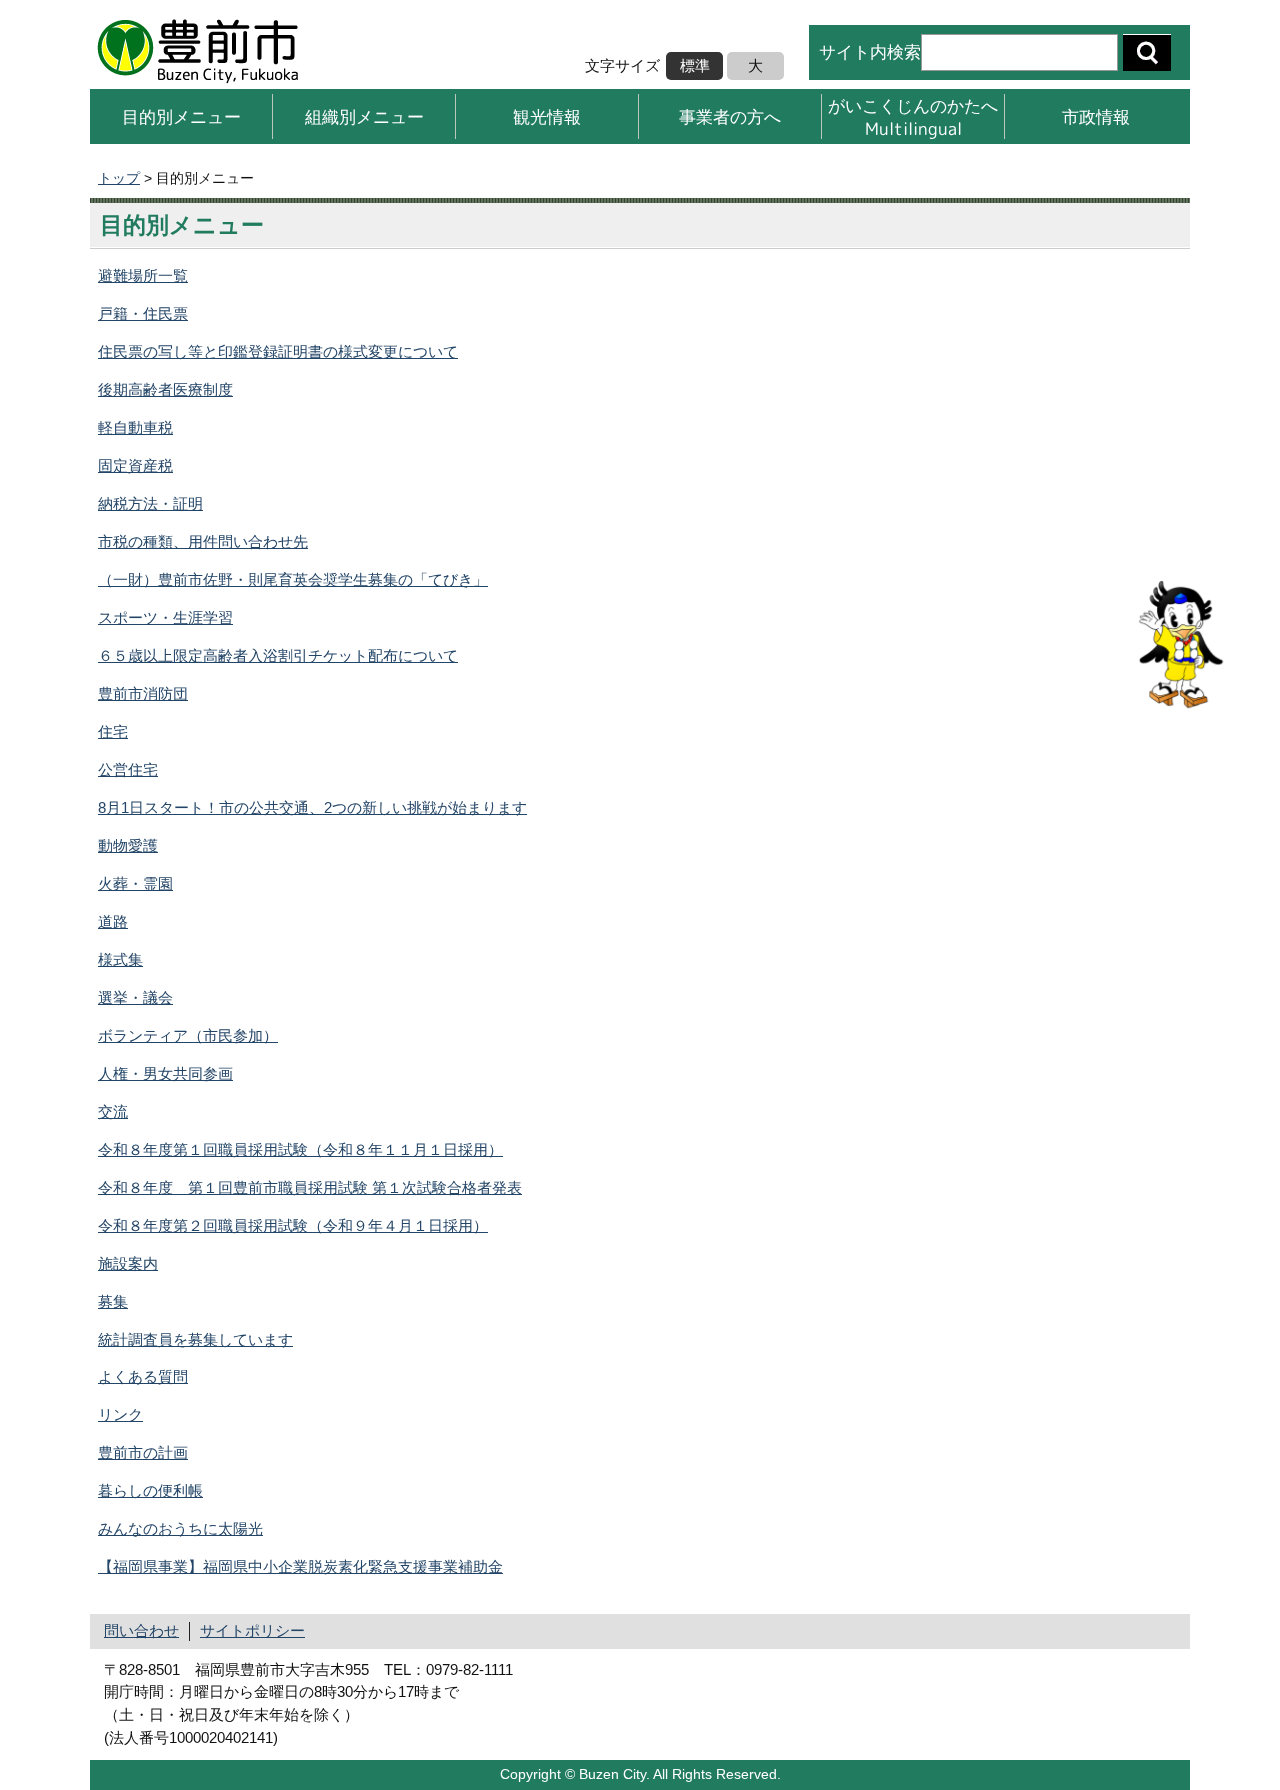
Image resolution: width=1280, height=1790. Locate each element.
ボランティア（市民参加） (188, 1035)
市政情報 (1096, 116)
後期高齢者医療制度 (165, 389)
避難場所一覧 (143, 275)
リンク (120, 1414)
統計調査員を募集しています (195, 1339)
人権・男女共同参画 (165, 1073)
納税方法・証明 (150, 503)
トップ (119, 178)
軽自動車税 (135, 427)
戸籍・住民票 (143, 313)
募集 (113, 1301)
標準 (695, 65)
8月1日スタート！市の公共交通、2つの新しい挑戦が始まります (312, 807)
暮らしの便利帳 (150, 1490)
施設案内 (128, 1263)
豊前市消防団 (143, 693)
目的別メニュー (181, 116)
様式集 (120, 959)
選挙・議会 (135, 997)
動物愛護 (128, 845)
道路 (113, 921)
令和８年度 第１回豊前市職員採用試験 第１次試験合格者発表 (310, 1187)
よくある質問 (143, 1376)
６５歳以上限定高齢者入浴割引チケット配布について (278, 655)
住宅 (113, 731)
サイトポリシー (252, 1630)
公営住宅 (128, 769)
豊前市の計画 (143, 1452)
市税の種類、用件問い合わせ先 (203, 541)
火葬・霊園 (135, 883)
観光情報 (547, 116)
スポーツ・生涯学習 (165, 617)
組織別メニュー (364, 116)
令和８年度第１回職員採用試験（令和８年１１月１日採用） (300, 1149)
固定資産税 (135, 465)
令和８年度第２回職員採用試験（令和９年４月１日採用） (293, 1225)
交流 (113, 1111)
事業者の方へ (730, 116)
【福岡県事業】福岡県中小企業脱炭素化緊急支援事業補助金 (300, 1566)
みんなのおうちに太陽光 (180, 1528)
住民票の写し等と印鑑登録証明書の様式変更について (278, 351)
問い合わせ (141, 1630)
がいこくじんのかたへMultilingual (913, 116)
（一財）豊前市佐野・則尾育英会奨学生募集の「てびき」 (293, 579)
